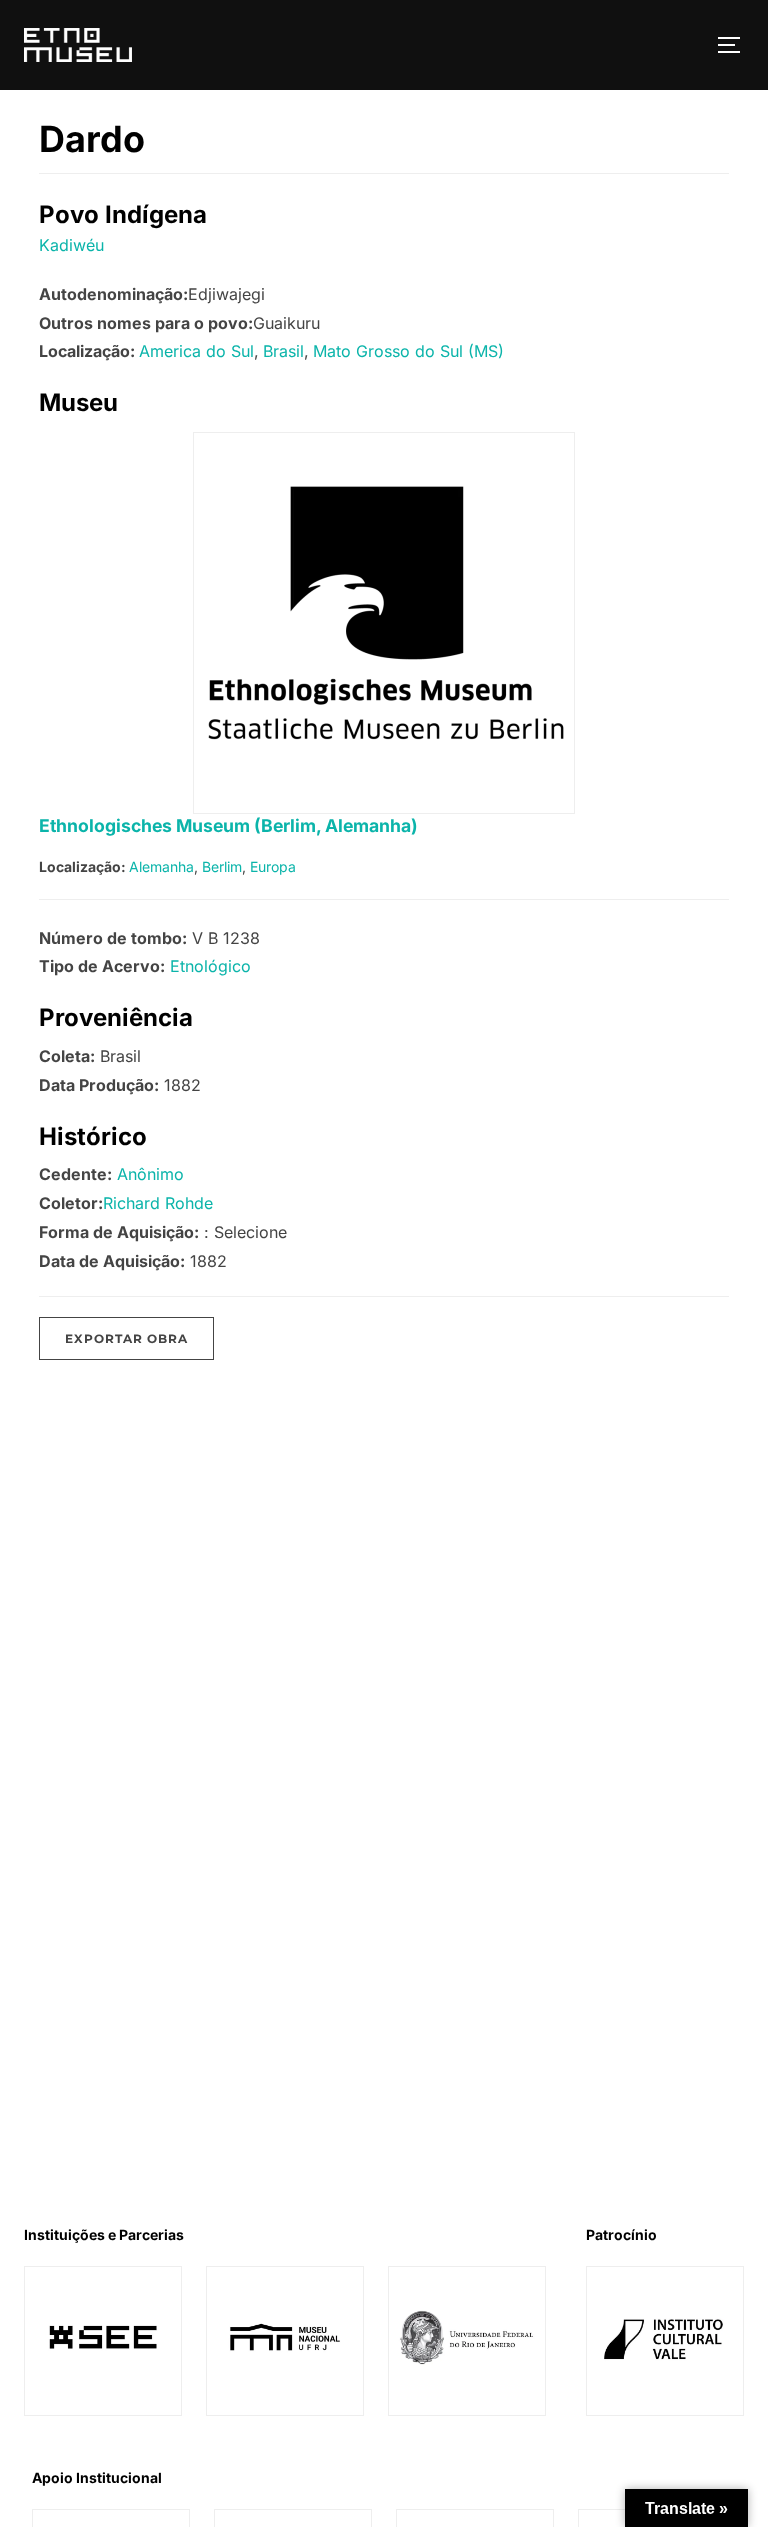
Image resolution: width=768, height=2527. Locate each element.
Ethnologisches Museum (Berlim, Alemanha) (228, 825)
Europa (273, 866)
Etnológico (210, 966)
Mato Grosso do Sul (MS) (408, 351)
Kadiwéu (71, 245)
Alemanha (161, 866)
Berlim (222, 866)
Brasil (283, 351)
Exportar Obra (126, 1338)
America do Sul (196, 351)
